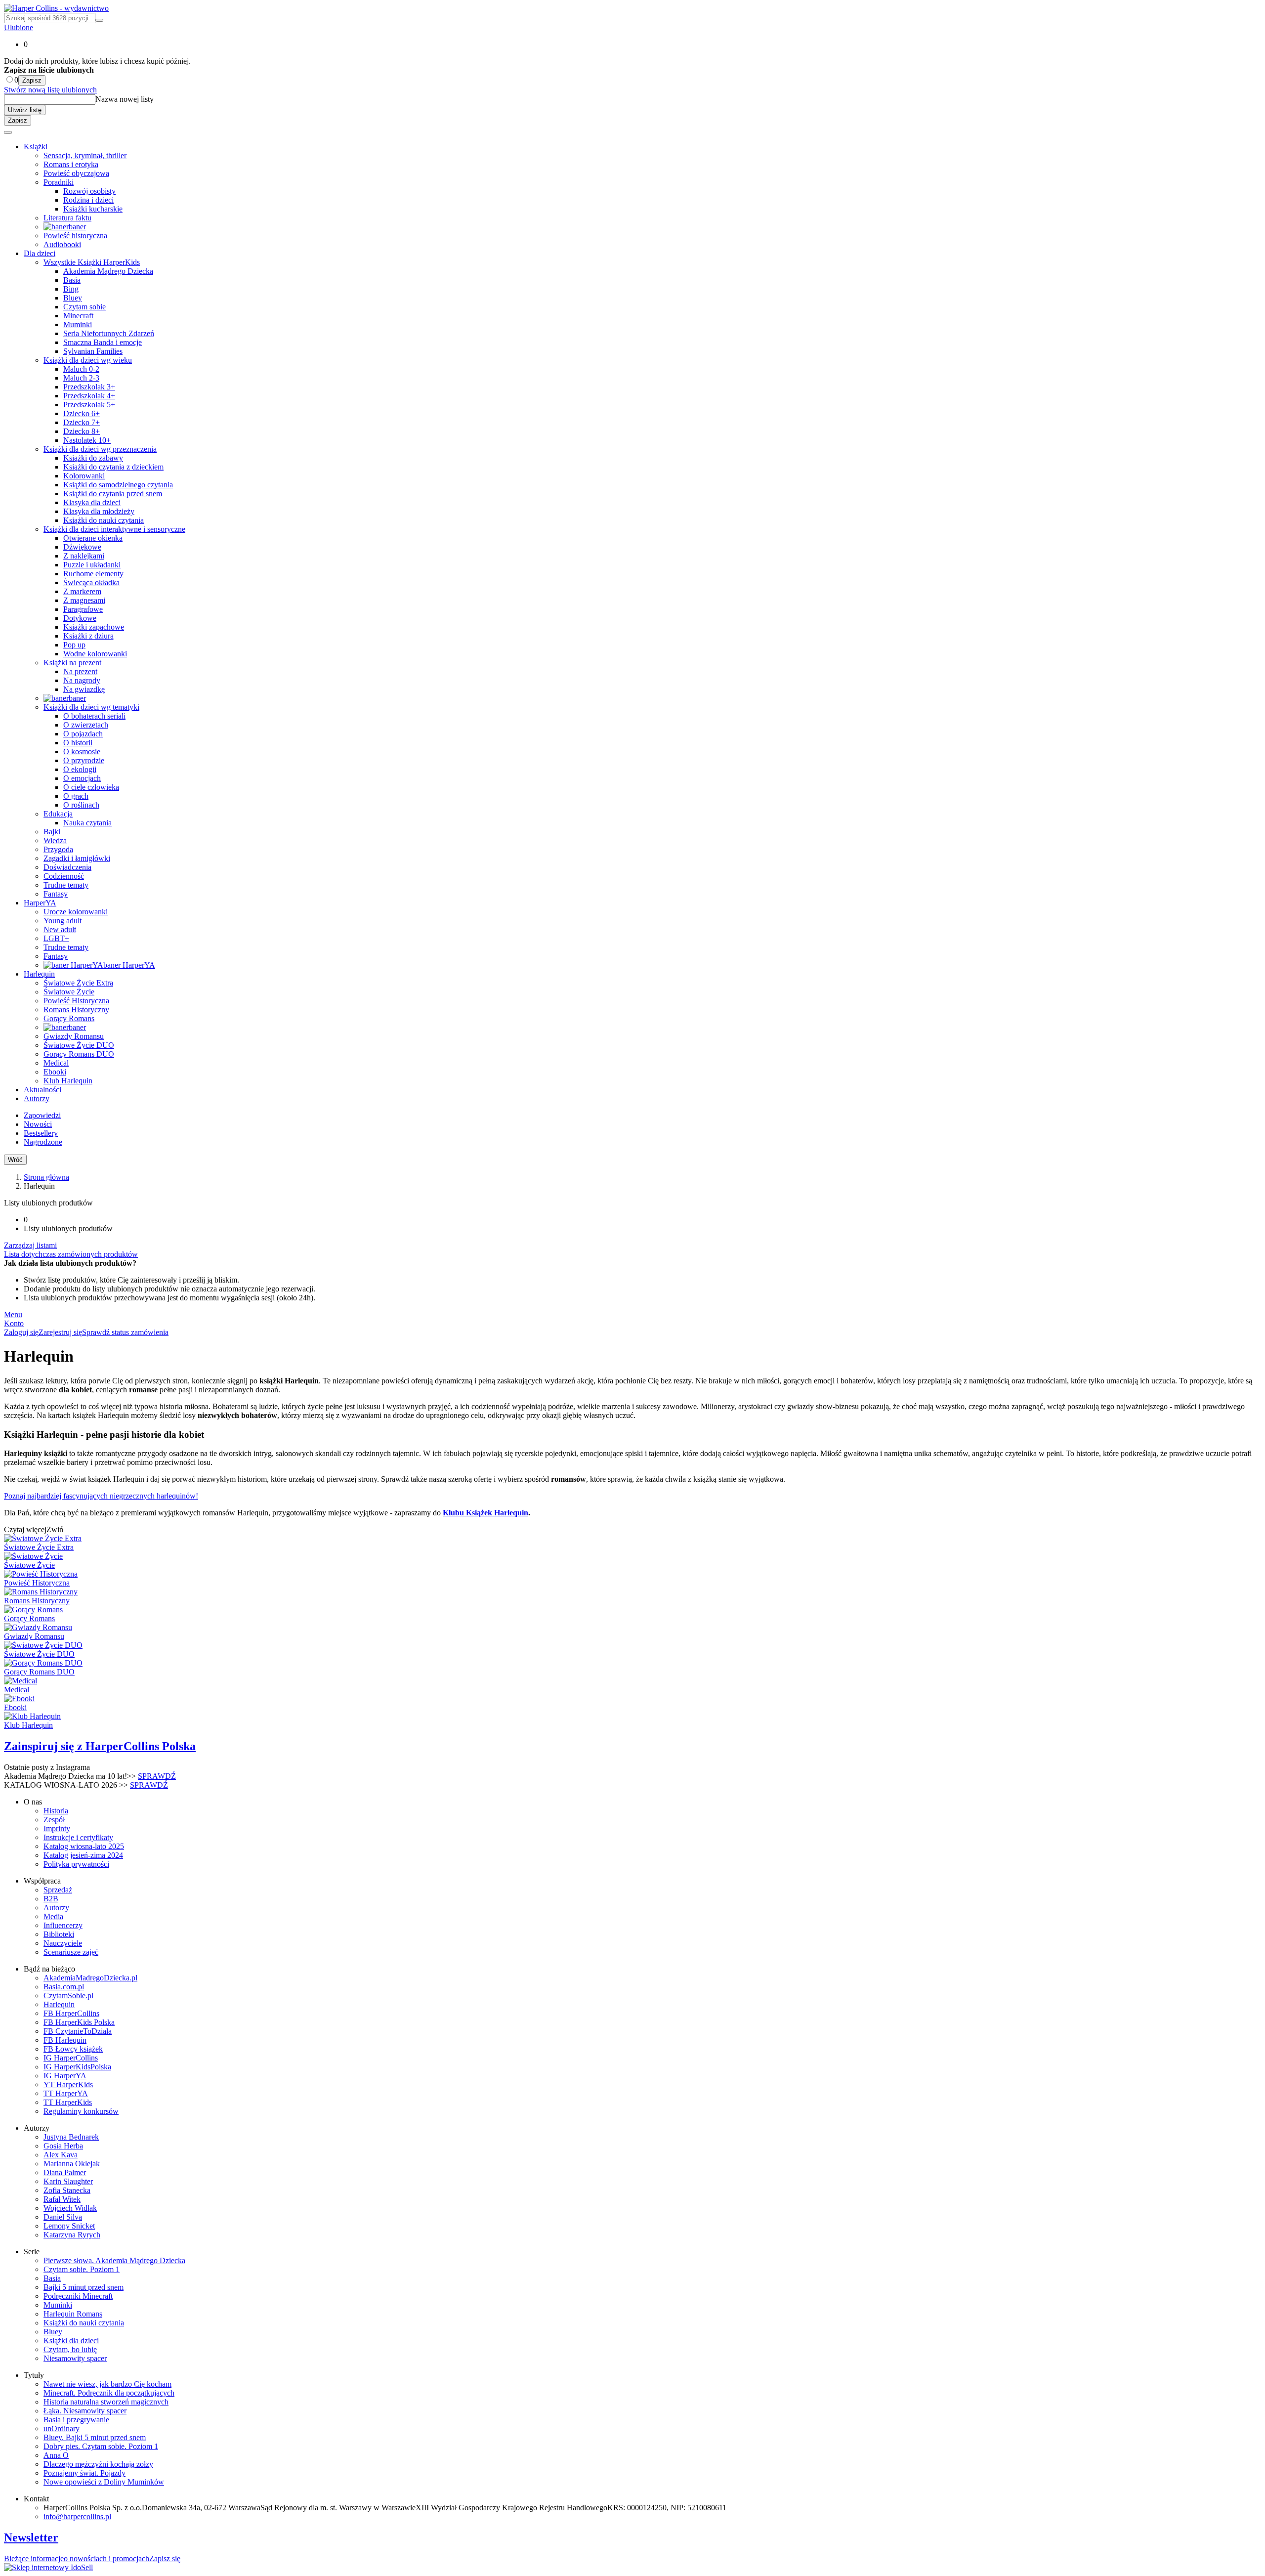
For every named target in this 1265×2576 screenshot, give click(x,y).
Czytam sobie (84, 307)
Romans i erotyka (71, 164)
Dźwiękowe (82, 547)
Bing (71, 289)
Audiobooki (62, 244)
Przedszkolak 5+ (89, 405)
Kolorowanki (84, 476)
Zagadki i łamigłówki (77, 858)
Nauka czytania (87, 823)
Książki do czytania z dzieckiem (113, 467)
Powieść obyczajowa (76, 173)
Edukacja (58, 814)
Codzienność (64, 876)
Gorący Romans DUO (79, 1054)
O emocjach (82, 778)
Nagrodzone (43, 1142)
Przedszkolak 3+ (89, 387)
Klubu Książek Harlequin (485, 1513)
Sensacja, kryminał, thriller (85, 155)
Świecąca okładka (91, 582)
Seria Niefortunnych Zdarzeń (109, 333)
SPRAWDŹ (157, 1776)
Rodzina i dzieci (88, 200)
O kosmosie (82, 751)
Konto (14, 1323)
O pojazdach (83, 734)
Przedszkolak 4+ (89, 396)
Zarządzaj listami (30, 1245)
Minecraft (78, 316)
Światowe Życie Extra (78, 983)
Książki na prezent (72, 663)
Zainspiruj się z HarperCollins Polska (100, 1746)
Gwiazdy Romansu (74, 1036)
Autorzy (37, 1098)
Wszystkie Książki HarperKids (92, 262)
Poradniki (59, 182)
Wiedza (55, 840)
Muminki (78, 324)
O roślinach (81, 805)
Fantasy (56, 894)
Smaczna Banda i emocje (103, 342)
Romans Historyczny (76, 1009)
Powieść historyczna (75, 236)
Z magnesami (84, 600)
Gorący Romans (69, 1018)
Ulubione (19, 27)
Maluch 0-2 (81, 369)
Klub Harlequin (68, 1081)
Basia (72, 280)
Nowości (38, 1124)
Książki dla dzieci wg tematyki (91, 707)
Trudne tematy (66, 885)
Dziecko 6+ (82, 413)
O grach (76, 796)
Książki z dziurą (88, 636)
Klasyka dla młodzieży (99, 511)
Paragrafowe (83, 609)
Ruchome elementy (93, 574)
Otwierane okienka (93, 538)
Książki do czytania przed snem (113, 494)
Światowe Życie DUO (79, 1045)
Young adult (63, 921)
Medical (56, 1063)
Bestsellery (41, 1133)
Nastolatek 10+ (87, 440)
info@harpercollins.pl (77, 2516)
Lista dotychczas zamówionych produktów (71, 1254)
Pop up (74, 645)
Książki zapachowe (94, 627)
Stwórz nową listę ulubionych (50, 90)
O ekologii (80, 769)
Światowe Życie (69, 992)
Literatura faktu (67, 218)
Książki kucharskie (93, 209)
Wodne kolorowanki (95, 654)
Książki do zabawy (93, 458)
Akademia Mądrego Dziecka (108, 271)
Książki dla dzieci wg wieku (88, 360)
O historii (78, 743)
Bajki (52, 832)
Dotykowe (80, 618)
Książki (36, 147)
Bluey (73, 298)
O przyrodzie (84, 760)
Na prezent (80, 671)
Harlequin (39, 974)
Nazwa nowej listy (125, 99)
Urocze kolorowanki (76, 912)
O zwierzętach (86, 725)
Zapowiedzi (42, 1115)
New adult (60, 929)
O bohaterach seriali (94, 716)
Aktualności (42, 1090)
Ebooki (55, 1072)
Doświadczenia (67, 867)
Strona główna (46, 1177)
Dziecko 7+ (82, 422)
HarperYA (40, 903)
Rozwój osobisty (89, 191)
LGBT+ (56, 938)
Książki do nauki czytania (104, 520)
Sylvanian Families (93, 351)
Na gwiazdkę (84, 689)
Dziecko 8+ (82, 431)
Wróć (15, 1160)
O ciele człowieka (91, 787)
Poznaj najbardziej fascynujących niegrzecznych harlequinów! (101, 1496)
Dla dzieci (40, 253)
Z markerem (82, 591)
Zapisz (32, 80)
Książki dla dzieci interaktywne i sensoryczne (114, 529)
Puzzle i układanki (92, 565)
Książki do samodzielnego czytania (118, 485)
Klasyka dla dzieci (92, 502)
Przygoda (58, 849)
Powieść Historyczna (76, 1001)
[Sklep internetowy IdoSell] (48, 2567)
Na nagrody (82, 680)
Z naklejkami (84, 556)
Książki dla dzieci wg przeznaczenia (100, 449)
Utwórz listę (25, 110)
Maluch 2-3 (81, 378)
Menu (13, 1314)
